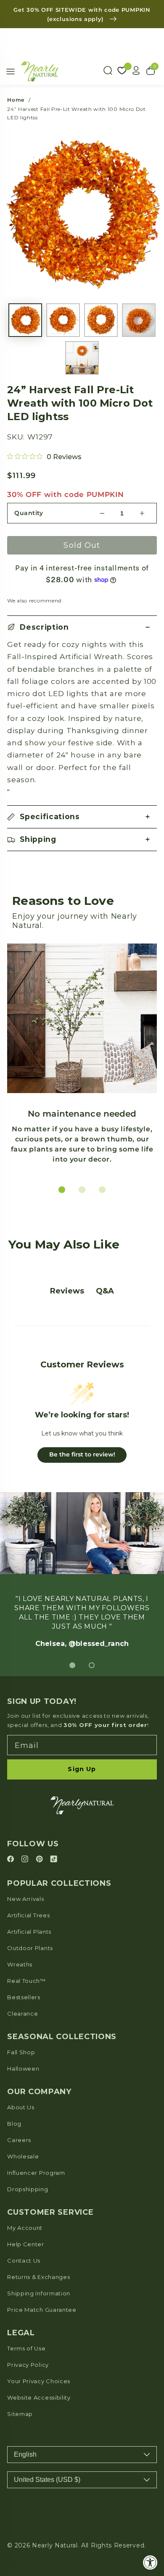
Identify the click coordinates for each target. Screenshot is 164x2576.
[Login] (136, 71)
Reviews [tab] (67, 1291)
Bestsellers (24, 1997)
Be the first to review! (82, 1454)
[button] (82, 627)
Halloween (23, 2069)
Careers (19, 2140)
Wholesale (23, 2156)
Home (16, 100)
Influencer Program (36, 2173)
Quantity (29, 513)
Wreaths (20, 1964)
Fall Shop (21, 2052)
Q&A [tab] (105, 1291)
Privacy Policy (28, 2365)
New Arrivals (25, 1899)
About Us (21, 2107)
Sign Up (82, 1769)
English (25, 2454)
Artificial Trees (28, 1915)
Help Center (26, 2244)
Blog (14, 2124)
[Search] (108, 71)
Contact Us (24, 2261)
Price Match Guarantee (42, 2310)
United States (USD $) (47, 2480)
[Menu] (11, 71)
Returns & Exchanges (38, 2277)
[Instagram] (26, 1860)
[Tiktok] (54, 1860)
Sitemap (20, 2414)
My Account (25, 2228)
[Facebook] (12, 1860)
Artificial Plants (29, 1932)
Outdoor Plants (30, 1948)
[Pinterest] (41, 1860)
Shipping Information (39, 2293)
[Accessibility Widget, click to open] (150, 2562)
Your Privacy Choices (39, 2381)
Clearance (22, 2013)
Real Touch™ (26, 1981)
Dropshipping (28, 2189)
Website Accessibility (39, 2397)
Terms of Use (26, 2348)
